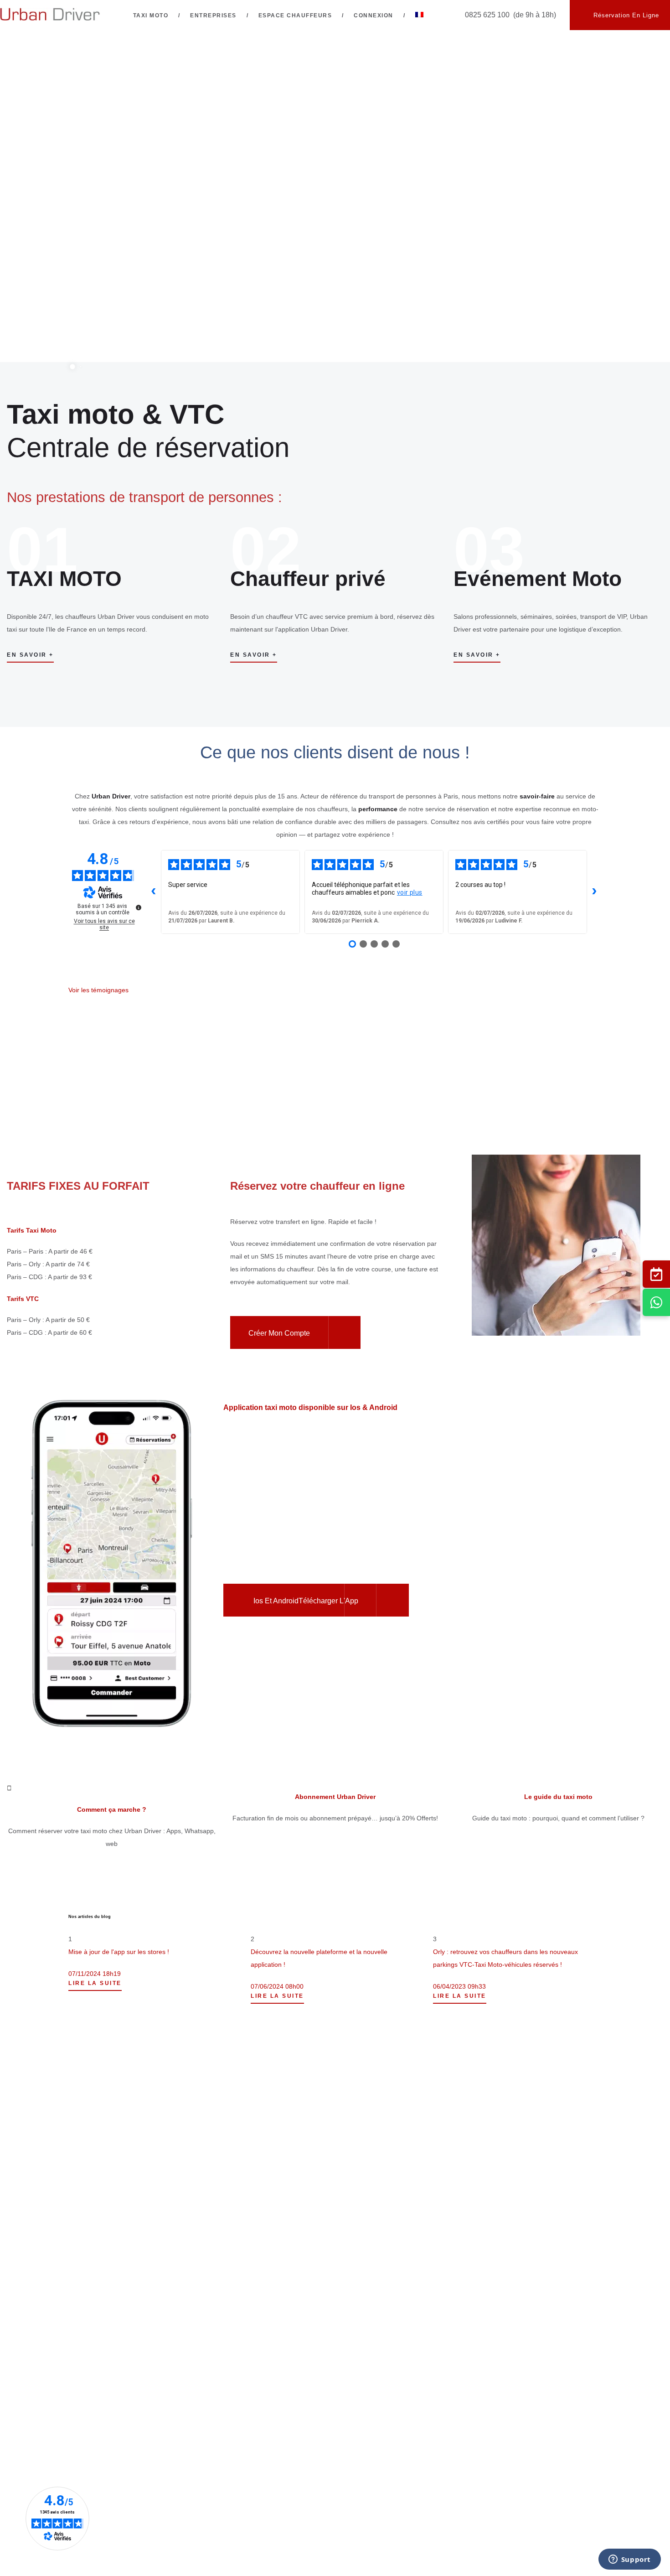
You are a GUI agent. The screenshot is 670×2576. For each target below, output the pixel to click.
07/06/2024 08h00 (277, 1986)
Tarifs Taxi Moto (32, 1230)
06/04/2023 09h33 (459, 1986)
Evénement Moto (538, 579)
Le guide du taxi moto (558, 1797)
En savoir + (30, 655)
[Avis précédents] (154, 892)
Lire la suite (95, 1983)
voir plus (410, 892)
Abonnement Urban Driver (335, 1797)
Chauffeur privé (308, 579)
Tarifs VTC (23, 1299)
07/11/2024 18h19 (95, 1974)
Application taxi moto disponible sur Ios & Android (310, 1407)
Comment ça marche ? (112, 1809)
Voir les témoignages (98, 990)
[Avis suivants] (594, 892)
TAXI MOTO (64, 579)
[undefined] (139, 907)
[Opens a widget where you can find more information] (629, 2560)
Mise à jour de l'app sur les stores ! (119, 1952)
